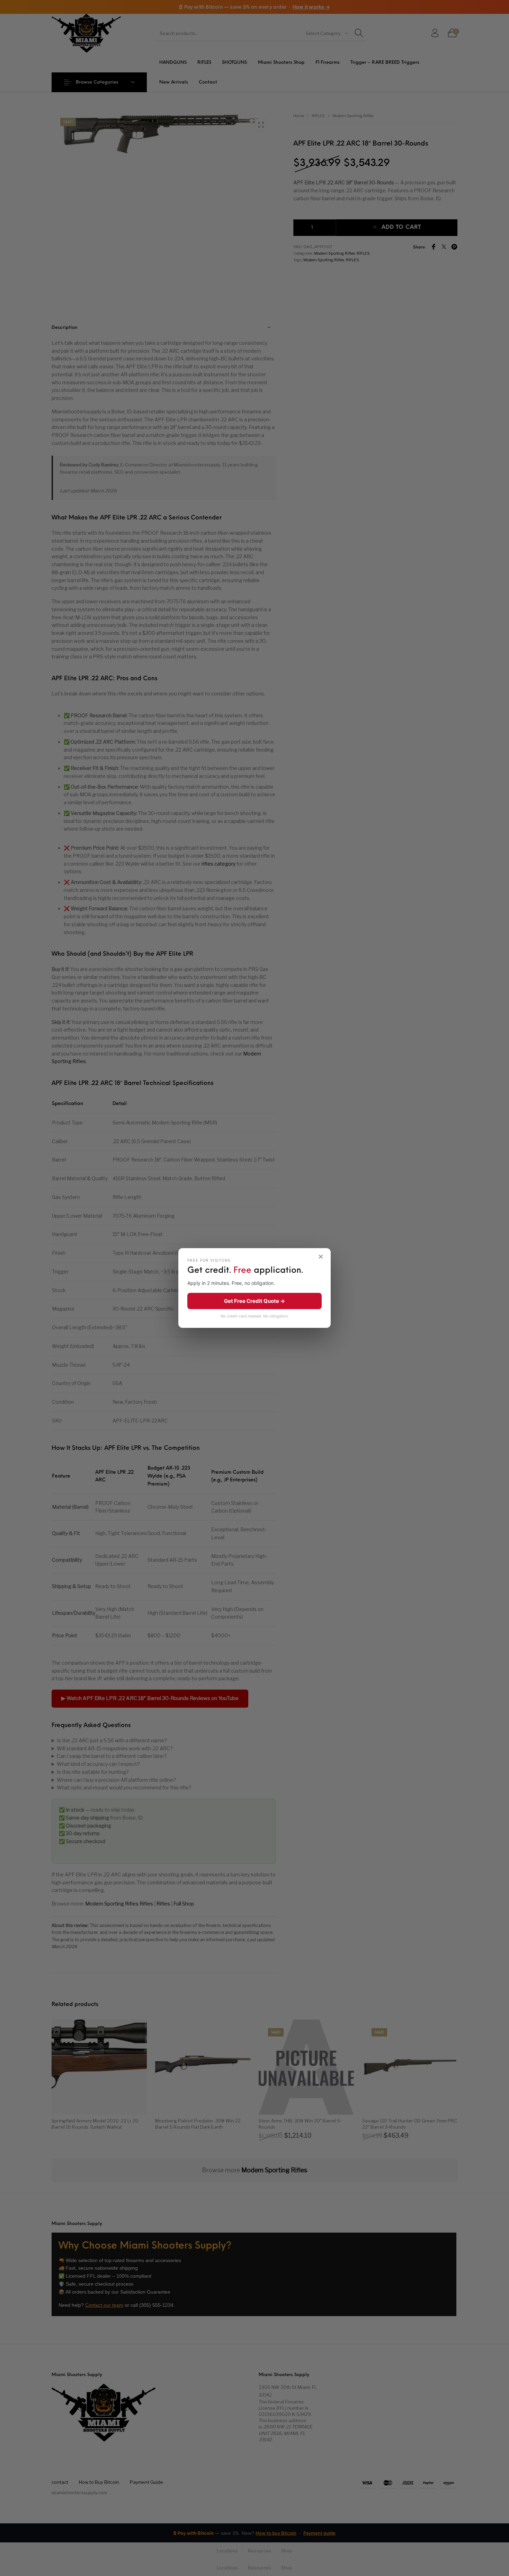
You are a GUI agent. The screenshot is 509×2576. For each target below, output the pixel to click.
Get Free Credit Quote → (254, 1301)
